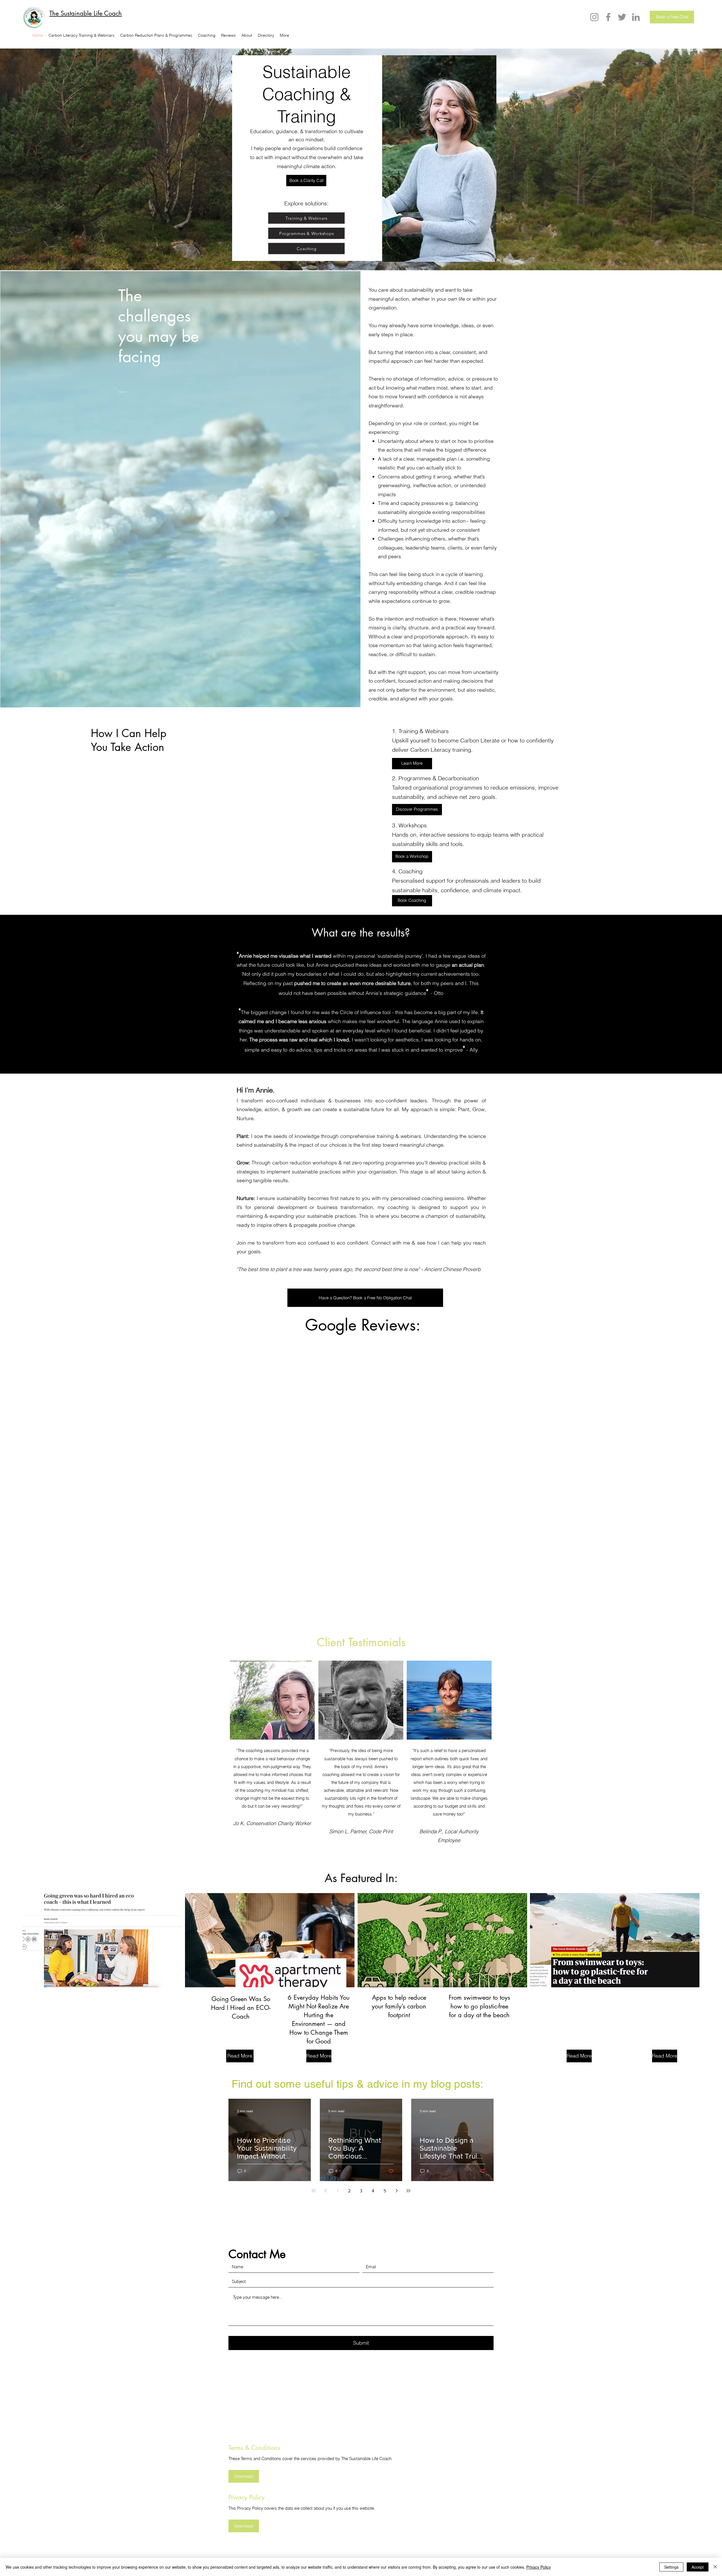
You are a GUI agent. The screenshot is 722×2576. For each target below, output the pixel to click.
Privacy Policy (539, 2567)
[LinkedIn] (636, 17)
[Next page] (397, 2191)
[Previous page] (325, 2191)
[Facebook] (608, 17)
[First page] (314, 2191)
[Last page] (408, 2191)
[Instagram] (594, 17)
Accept (698, 2567)
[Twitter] (622, 17)
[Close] (715, 2567)
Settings (671, 2567)
